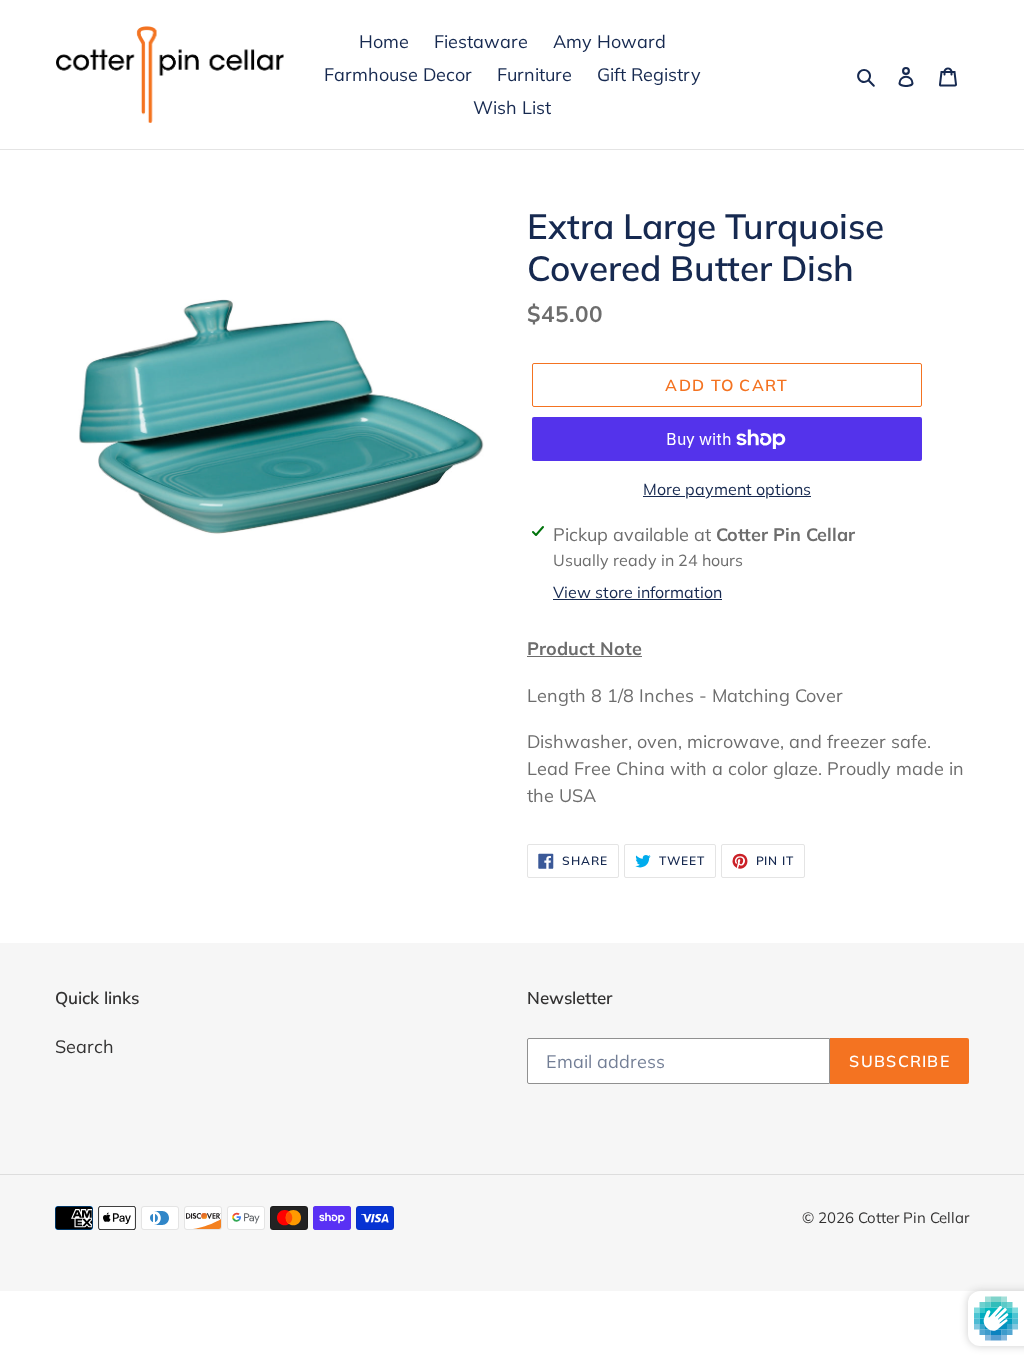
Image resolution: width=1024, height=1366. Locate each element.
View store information (637, 592)
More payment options (727, 489)
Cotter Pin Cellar (913, 1217)
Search (84, 1046)
